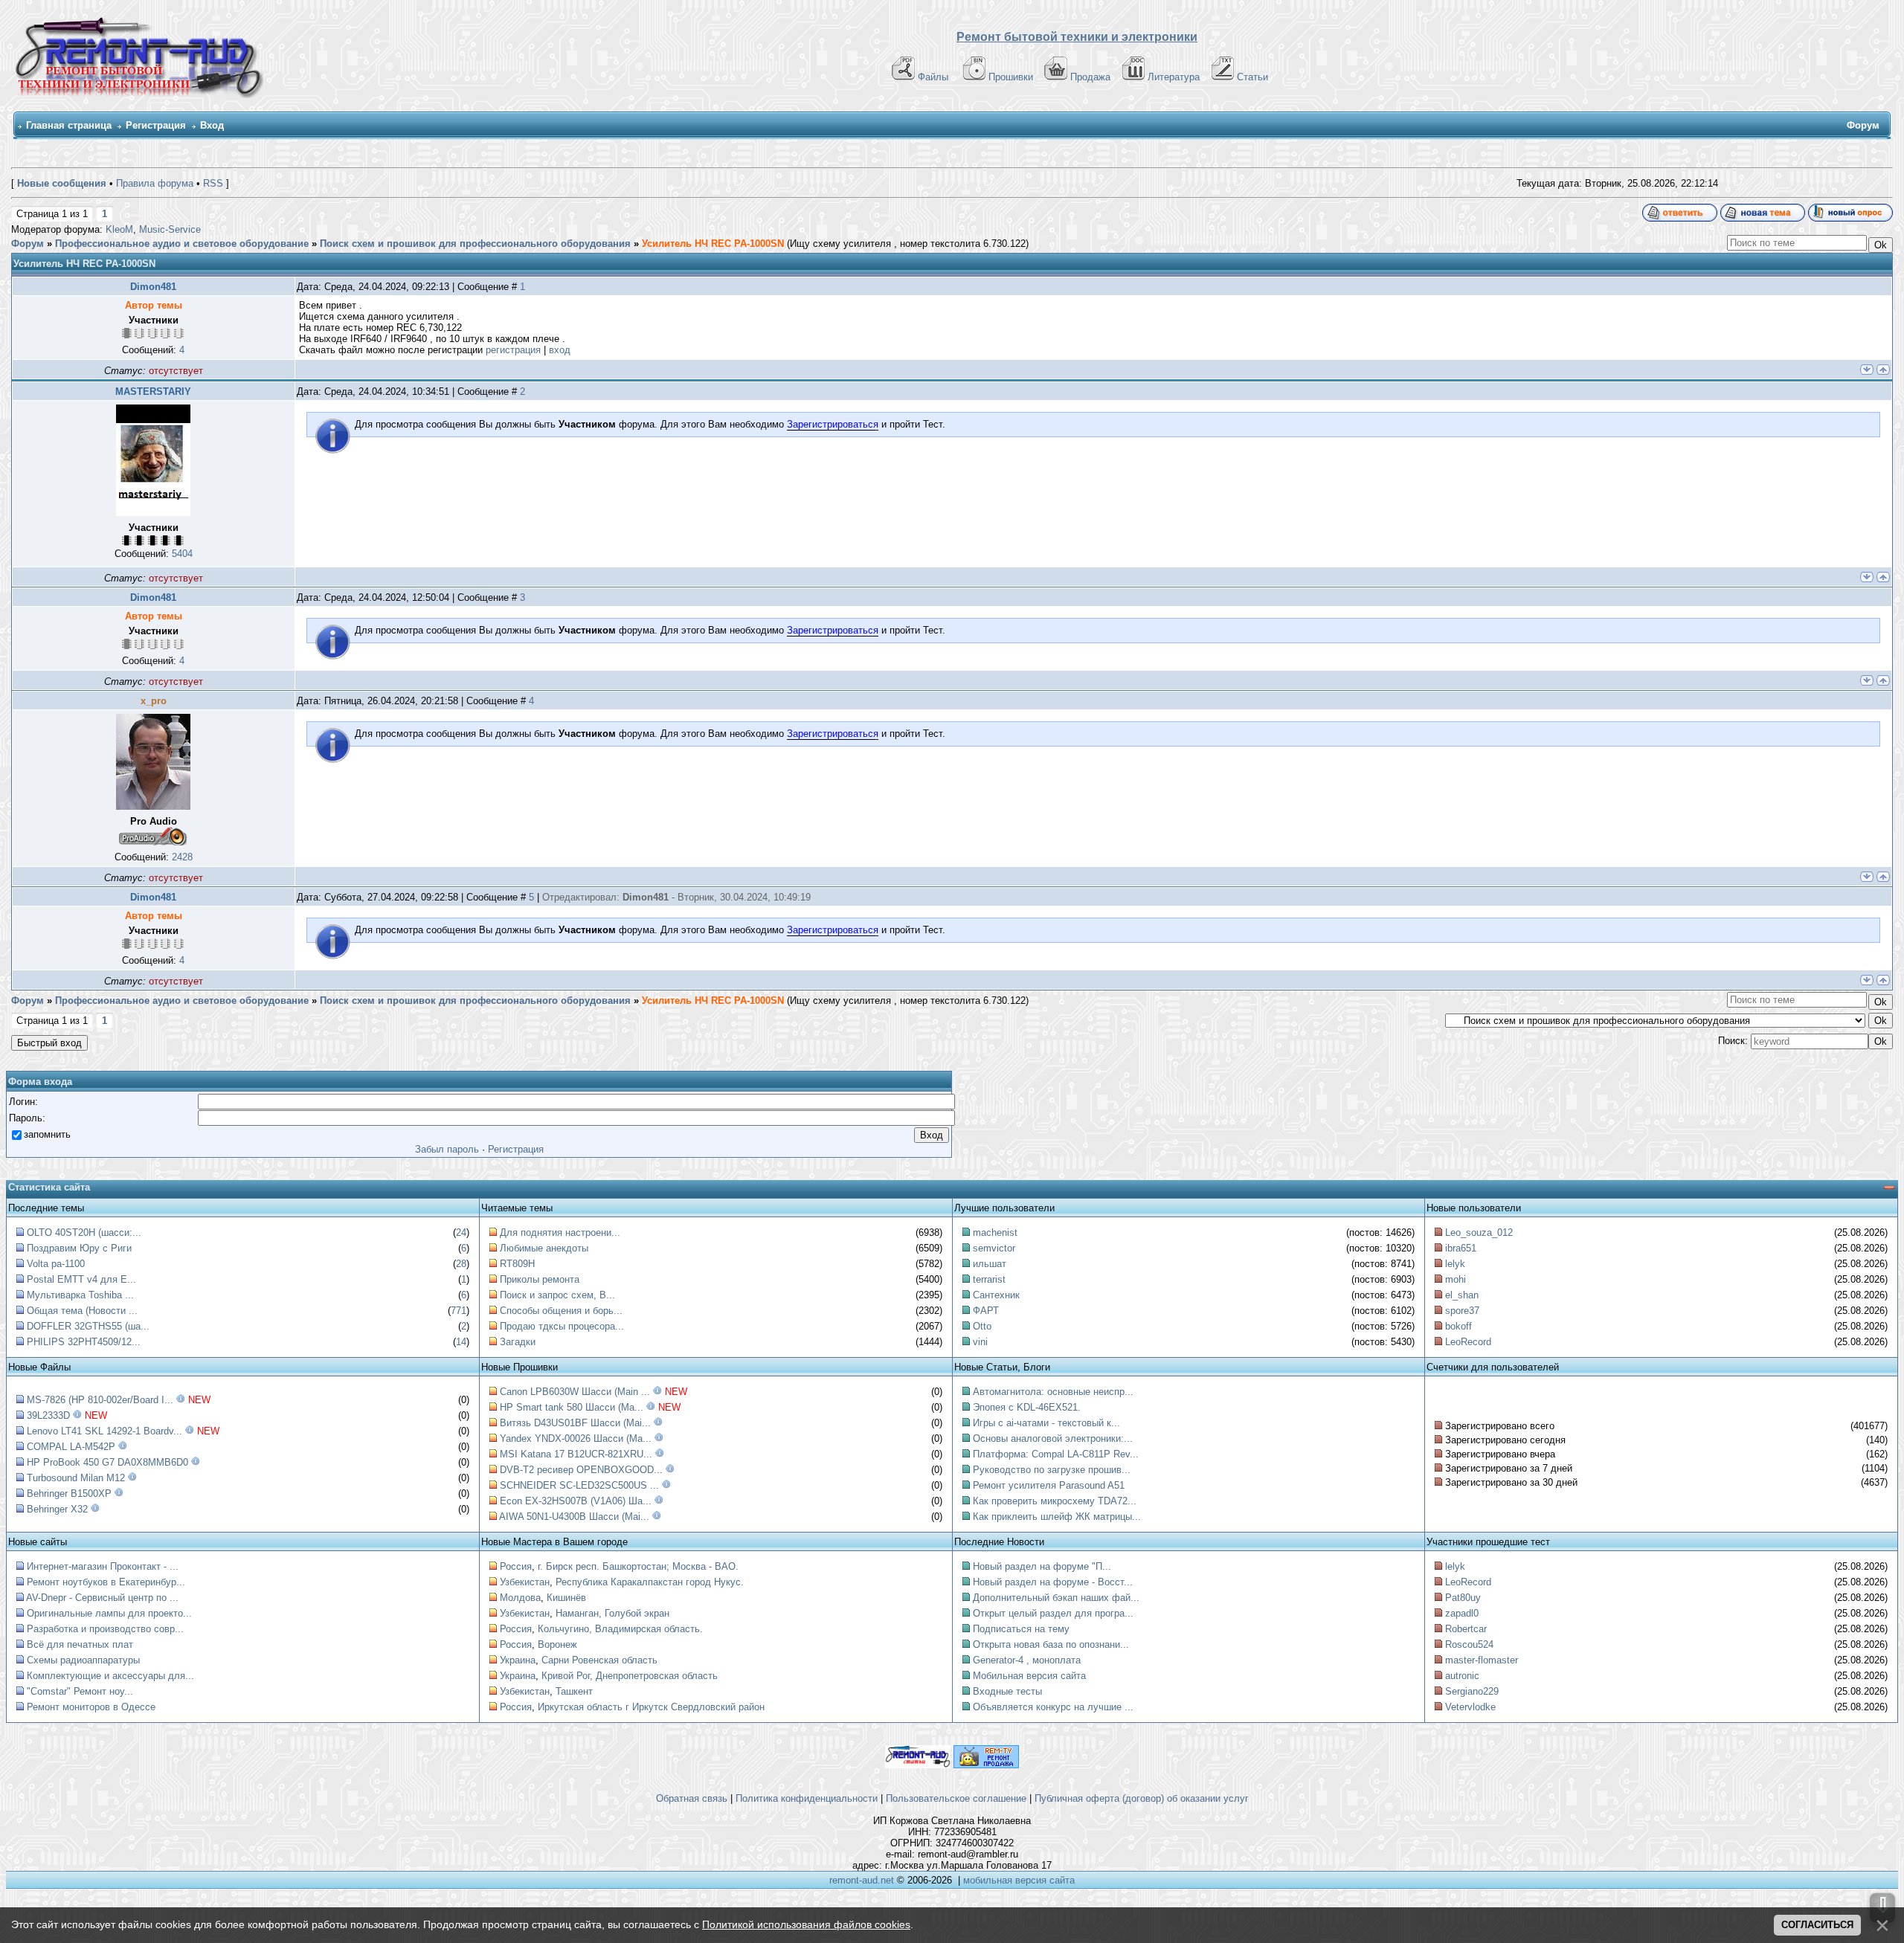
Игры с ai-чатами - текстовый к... (1046, 1423)
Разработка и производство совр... (105, 1629)
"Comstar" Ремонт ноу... (80, 1691)
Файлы (933, 77)
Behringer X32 (57, 1509)
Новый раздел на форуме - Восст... (1053, 1582)
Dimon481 (153, 287)
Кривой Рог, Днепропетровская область (630, 1676)
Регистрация (156, 125)
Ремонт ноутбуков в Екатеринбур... (106, 1582)
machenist (995, 1232)
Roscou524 (1469, 1644)
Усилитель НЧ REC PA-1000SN (713, 244)
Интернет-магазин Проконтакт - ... (103, 1566)
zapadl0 (1462, 1613)
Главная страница (69, 125)
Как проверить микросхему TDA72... (1055, 1501)
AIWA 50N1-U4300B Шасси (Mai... (574, 1517)
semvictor (994, 1248)
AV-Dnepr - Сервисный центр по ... (102, 1598)
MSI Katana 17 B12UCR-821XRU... (576, 1454)
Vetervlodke (1470, 1707)
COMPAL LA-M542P (71, 1447)
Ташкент (574, 1691)
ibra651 (1461, 1248)
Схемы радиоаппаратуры (83, 1660)
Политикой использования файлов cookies (806, 1924)
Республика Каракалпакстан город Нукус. (650, 1582)
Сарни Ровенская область (599, 1660)
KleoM (119, 229)
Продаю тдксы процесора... (562, 1326)
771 (459, 1311)
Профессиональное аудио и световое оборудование (182, 244)
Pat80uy (1463, 1598)
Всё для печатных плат (80, 1644)
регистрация (513, 350)
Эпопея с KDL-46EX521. (1027, 1407)
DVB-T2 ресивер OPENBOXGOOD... (581, 1470)
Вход (212, 125)
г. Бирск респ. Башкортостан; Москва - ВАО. (638, 1566)
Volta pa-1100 (56, 1264)
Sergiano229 (1472, 1691)
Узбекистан (525, 1582)
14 (461, 1342)
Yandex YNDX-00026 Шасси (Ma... (576, 1438)
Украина (518, 1660)
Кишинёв (566, 1598)
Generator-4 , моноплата (1027, 1660)
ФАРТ (986, 1311)
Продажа (1090, 77)
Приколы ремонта (540, 1279)
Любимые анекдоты (544, 1248)
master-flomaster (1482, 1660)
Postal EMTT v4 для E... (81, 1279)
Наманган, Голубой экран (612, 1613)
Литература (1174, 77)
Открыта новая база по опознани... (1051, 1644)
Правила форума (155, 183)
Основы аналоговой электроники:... (1053, 1438)
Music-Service (170, 229)
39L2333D (48, 1415)
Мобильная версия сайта (1029, 1676)
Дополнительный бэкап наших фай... (1056, 1598)
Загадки (518, 1342)
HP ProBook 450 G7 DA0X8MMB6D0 (107, 1462)
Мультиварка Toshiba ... (80, 1295)
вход (560, 350)
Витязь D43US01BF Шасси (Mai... (575, 1423)
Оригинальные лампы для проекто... (109, 1613)
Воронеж (557, 1644)
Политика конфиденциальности (807, 1798)
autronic (1462, 1676)
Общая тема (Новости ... (82, 1311)
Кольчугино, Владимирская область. (620, 1629)
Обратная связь (692, 1798)
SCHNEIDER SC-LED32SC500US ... (579, 1485)
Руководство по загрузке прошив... (1052, 1470)
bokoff (1458, 1326)
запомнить (47, 1134)
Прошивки (1011, 77)
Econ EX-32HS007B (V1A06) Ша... (576, 1501)
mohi (1456, 1279)
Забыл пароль (447, 1149)
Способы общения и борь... (561, 1311)
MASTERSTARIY (153, 391)
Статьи (1252, 77)
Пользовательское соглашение (956, 1798)
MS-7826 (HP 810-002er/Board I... (100, 1400)
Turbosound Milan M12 (76, 1478)
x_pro (154, 701)
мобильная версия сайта (1019, 1880)
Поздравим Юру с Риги (79, 1248)
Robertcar (1466, 1629)
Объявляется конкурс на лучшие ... (1053, 1707)
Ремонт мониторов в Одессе (91, 1707)
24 (461, 1232)
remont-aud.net (862, 1880)
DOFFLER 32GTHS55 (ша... (88, 1326)
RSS (213, 183)
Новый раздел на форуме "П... (1042, 1566)
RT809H (517, 1264)
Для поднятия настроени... (560, 1232)
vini (980, 1342)
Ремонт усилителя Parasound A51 (1049, 1485)
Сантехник (996, 1295)
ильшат (990, 1264)
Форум (28, 244)
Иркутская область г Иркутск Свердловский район (651, 1707)
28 (461, 1264)
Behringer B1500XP (69, 1493)
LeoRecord (1468, 1342)
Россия (516, 1566)
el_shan (1462, 1295)
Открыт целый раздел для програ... (1053, 1613)
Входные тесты (1007, 1691)
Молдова (520, 1598)
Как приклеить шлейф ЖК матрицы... (1057, 1517)
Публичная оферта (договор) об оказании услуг (1142, 1798)
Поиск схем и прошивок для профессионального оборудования (475, 244)
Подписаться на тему (1021, 1629)
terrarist (989, 1279)
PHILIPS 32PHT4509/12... (84, 1342)
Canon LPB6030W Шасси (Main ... (575, 1392)
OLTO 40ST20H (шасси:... (84, 1232)
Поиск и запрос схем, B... (557, 1295)
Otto (982, 1326)
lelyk (1455, 1264)
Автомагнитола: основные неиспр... (1053, 1392)
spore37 (1462, 1311)
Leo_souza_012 (1479, 1232)
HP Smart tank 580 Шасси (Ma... (572, 1407)
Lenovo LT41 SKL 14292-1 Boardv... (104, 1431)
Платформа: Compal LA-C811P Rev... (1056, 1454)
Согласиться (1817, 1925)
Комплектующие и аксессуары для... (110, 1676)
